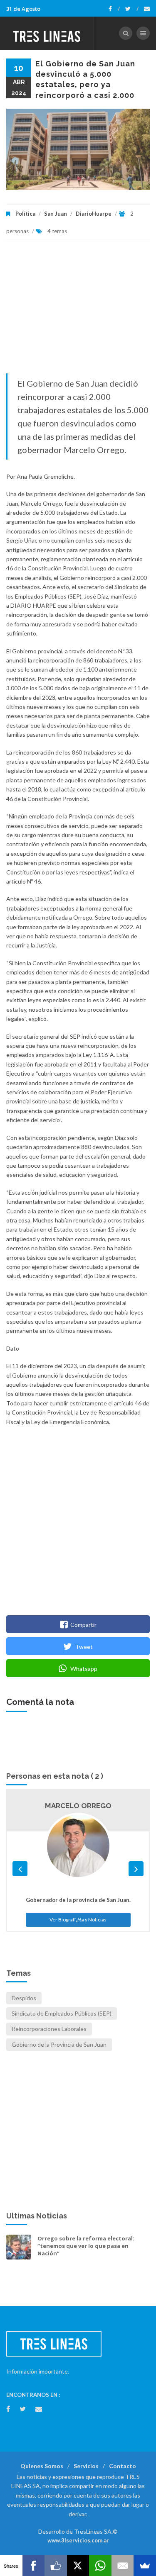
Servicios (86, 2466)
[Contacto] (147, 9)
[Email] (123, 2566)
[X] (78, 2566)
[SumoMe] (145, 2566)
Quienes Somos (42, 2466)
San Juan (56, 214)
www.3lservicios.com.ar (78, 2540)
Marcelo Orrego (78, 1806)
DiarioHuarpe (94, 214)
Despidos (24, 1998)
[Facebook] (114, 9)
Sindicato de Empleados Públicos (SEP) (62, 2013)
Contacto (123, 2466)
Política (25, 214)
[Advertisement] (78, 311)
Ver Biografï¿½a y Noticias (78, 1920)
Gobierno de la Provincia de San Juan (59, 2044)
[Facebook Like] (56, 2566)
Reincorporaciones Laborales (49, 2029)
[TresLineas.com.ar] (47, 33)
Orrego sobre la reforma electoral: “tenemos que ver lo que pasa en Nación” (86, 2246)
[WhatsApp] (100, 2566)
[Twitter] (132, 9)
